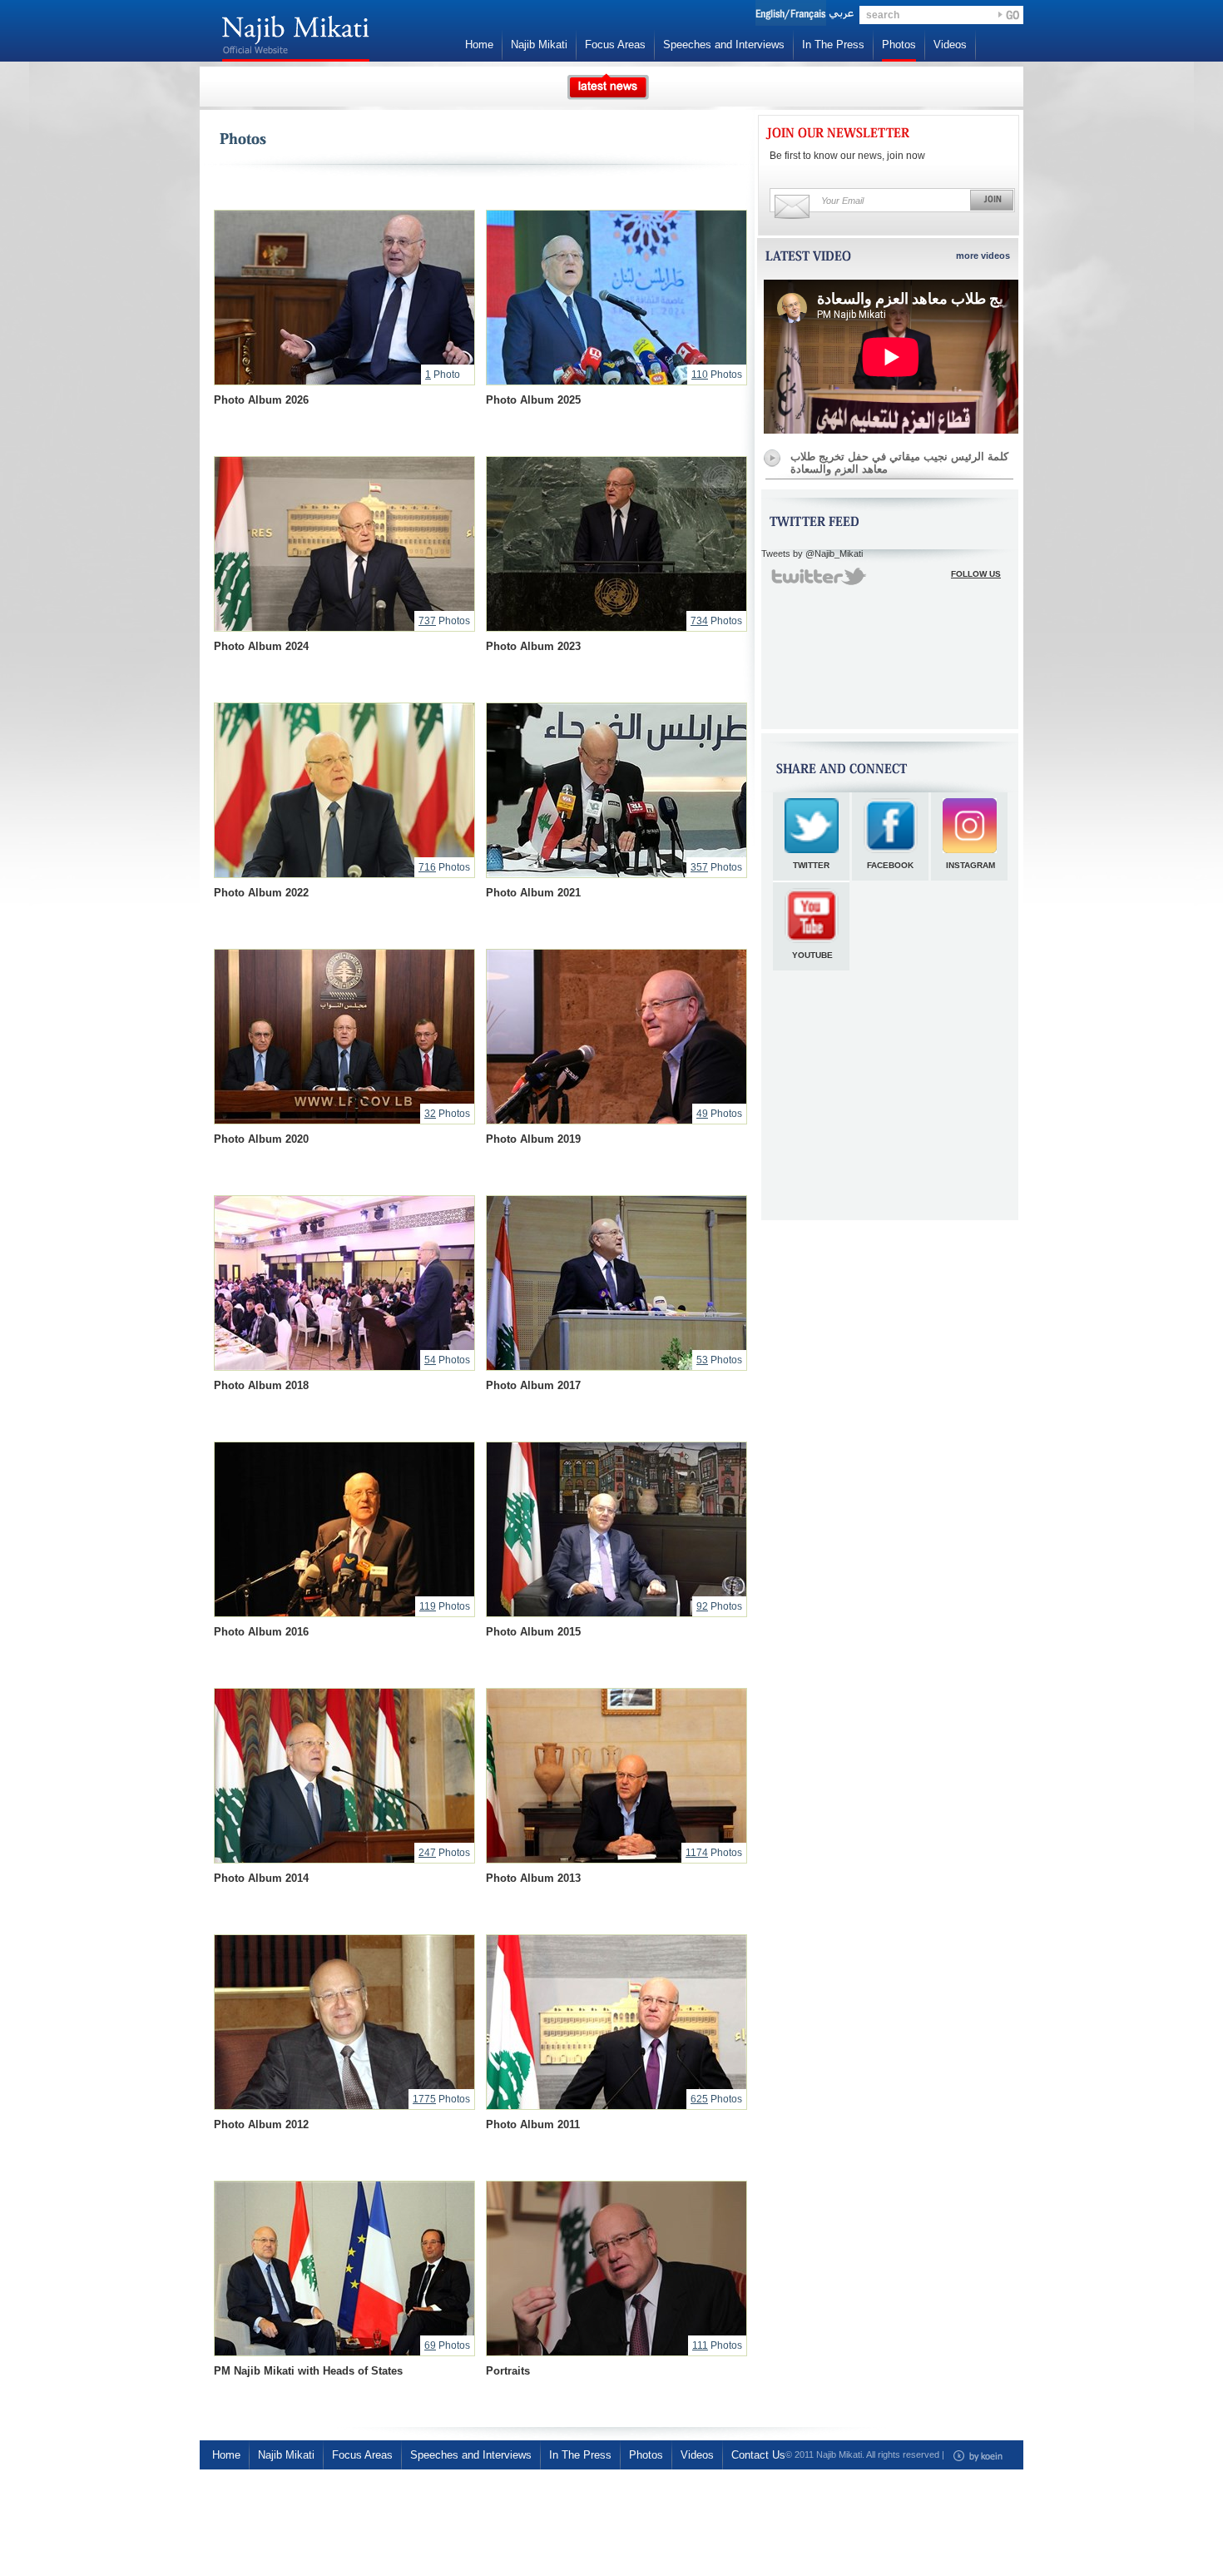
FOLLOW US (976, 574)
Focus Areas (615, 45)
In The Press (833, 45)
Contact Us (758, 2455)
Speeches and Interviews (724, 45)
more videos (983, 256)
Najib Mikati (539, 45)
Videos (950, 45)
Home (479, 45)
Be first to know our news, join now (847, 156)
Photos (899, 45)
